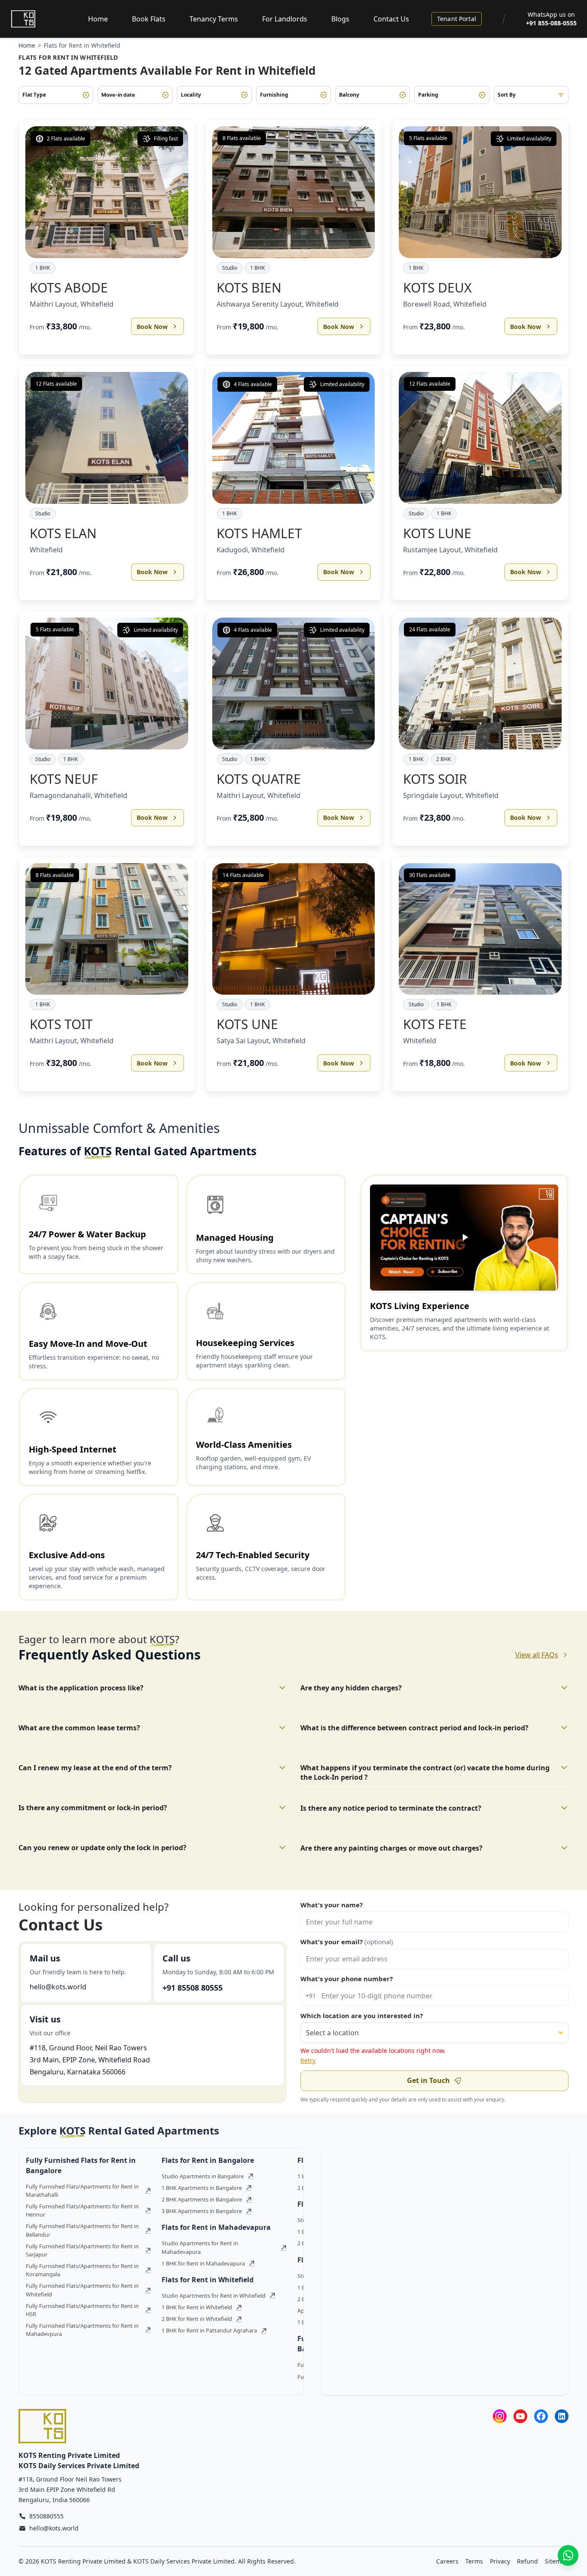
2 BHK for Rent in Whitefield (197, 2319)
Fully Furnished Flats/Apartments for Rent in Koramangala (82, 2270)
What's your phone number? (347, 1979)
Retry (308, 2060)
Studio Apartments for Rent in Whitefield (214, 2296)
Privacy (500, 2561)
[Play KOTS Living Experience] (464, 1238)
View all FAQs (537, 1655)
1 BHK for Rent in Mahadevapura (203, 2263)
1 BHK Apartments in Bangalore (202, 2188)
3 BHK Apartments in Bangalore (202, 2211)
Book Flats (149, 19)
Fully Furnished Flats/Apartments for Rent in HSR (82, 2310)
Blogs (340, 19)
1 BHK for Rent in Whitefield (197, 2307)
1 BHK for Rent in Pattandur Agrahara (209, 2330)
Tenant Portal (457, 19)
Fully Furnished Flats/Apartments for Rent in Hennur (82, 2210)
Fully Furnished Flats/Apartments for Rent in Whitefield (82, 2290)
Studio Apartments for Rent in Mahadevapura (200, 2247)
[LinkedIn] (562, 2416)
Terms (474, 2561)
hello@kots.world (58, 1987)
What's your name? (332, 1905)
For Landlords (285, 19)
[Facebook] (541, 2416)
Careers (447, 2561)
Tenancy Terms (214, 19)
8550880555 (46, 2516)
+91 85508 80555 (193, 1988)
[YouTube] (520, 2416)
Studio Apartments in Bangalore (203, 2176)
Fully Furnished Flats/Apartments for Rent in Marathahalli (82, 2191)
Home (98, 19)
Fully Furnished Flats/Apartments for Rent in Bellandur (82, 2230)
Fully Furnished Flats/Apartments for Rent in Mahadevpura (82, 2330)
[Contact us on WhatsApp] (568, 2555)
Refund (527, 2561)
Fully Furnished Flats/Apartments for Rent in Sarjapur (82, 2250)
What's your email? (347, 1942)
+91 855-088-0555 (551, 23)
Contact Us (391, 19)
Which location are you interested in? (362, 2016)
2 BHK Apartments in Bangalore (202, 2199)
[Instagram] (500, 2416)
